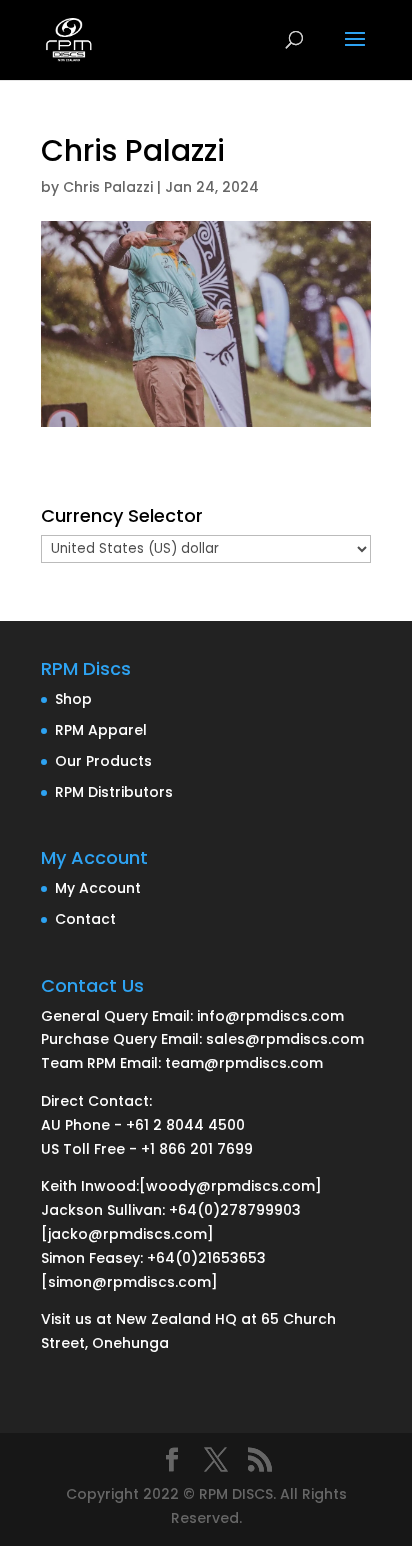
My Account (98, 888)
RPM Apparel (101, 730)
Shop (73, 699)
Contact (85, 919)
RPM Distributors (114, 792)
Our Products (103, 761)
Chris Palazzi (108, 187)
